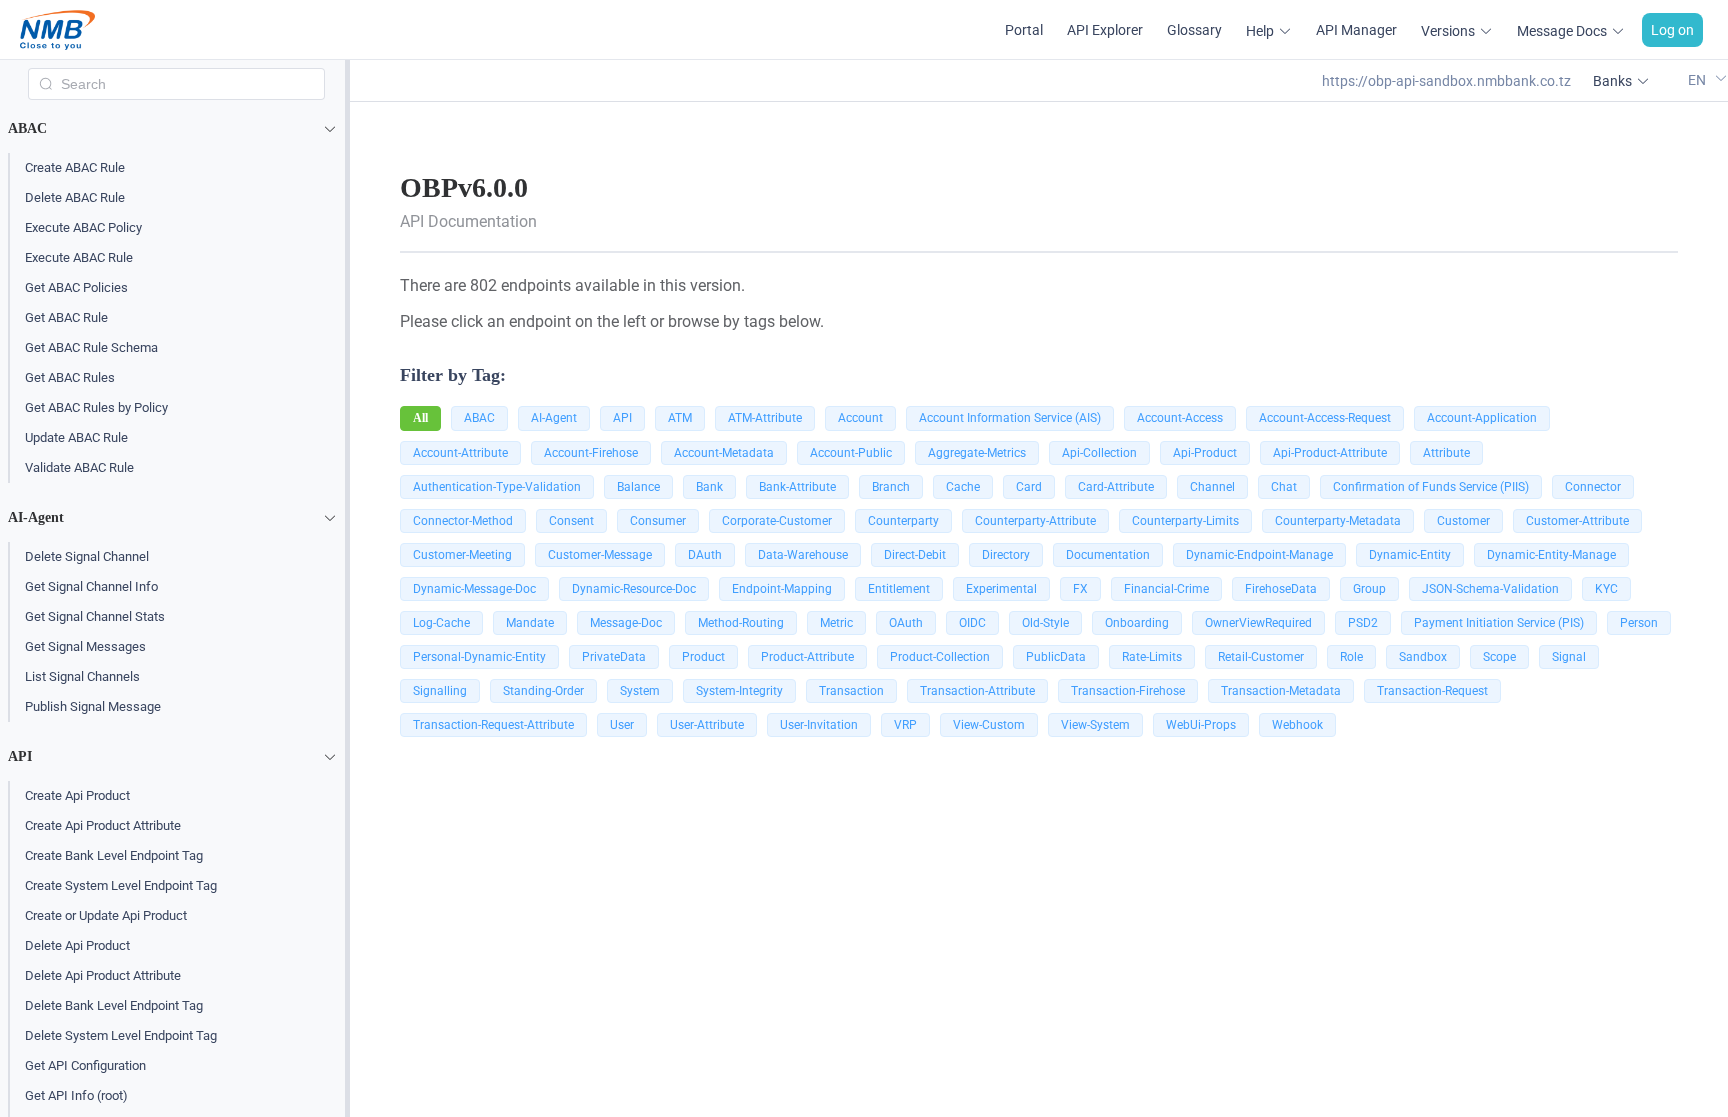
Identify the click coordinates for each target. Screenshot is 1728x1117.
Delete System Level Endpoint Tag (121, 1035)
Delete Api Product (77, 945)
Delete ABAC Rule (75, 197)
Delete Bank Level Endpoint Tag (114, 1005)
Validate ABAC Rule (79, 467)
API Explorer (1105, 30)
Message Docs (1562, 31)
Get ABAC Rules (70, 377)
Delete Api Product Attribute (103, 975)
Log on (1672, 30)
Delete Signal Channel (87, 556)
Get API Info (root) (76, 1095)
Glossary (1194, 30)
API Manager (1356, 30)
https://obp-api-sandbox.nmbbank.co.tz (1446, 81)
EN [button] (1698, 79)
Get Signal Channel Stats (95, 616)
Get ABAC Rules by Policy (96, 407)
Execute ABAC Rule (79, 257)
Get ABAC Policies (76, 287)
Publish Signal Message (93, 706)
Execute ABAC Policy (83, 227)
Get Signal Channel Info (91, 586)
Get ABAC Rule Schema (91, 347)
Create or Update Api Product (106, 915)
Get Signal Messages (85, 646)
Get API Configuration (85, 1065)
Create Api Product (77, 795)
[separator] (347, 588)
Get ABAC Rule (66, 317)
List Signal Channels (82, 676)
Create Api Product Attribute (103, 825)
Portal (1024, 30)
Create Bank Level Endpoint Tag (114, 855)
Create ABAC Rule (75, 167)
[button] (176, 129)
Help (1260, 31)
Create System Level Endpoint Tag (121, 885)
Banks (1612, 81)
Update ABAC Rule (76, 437)
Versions (1448, 31)
